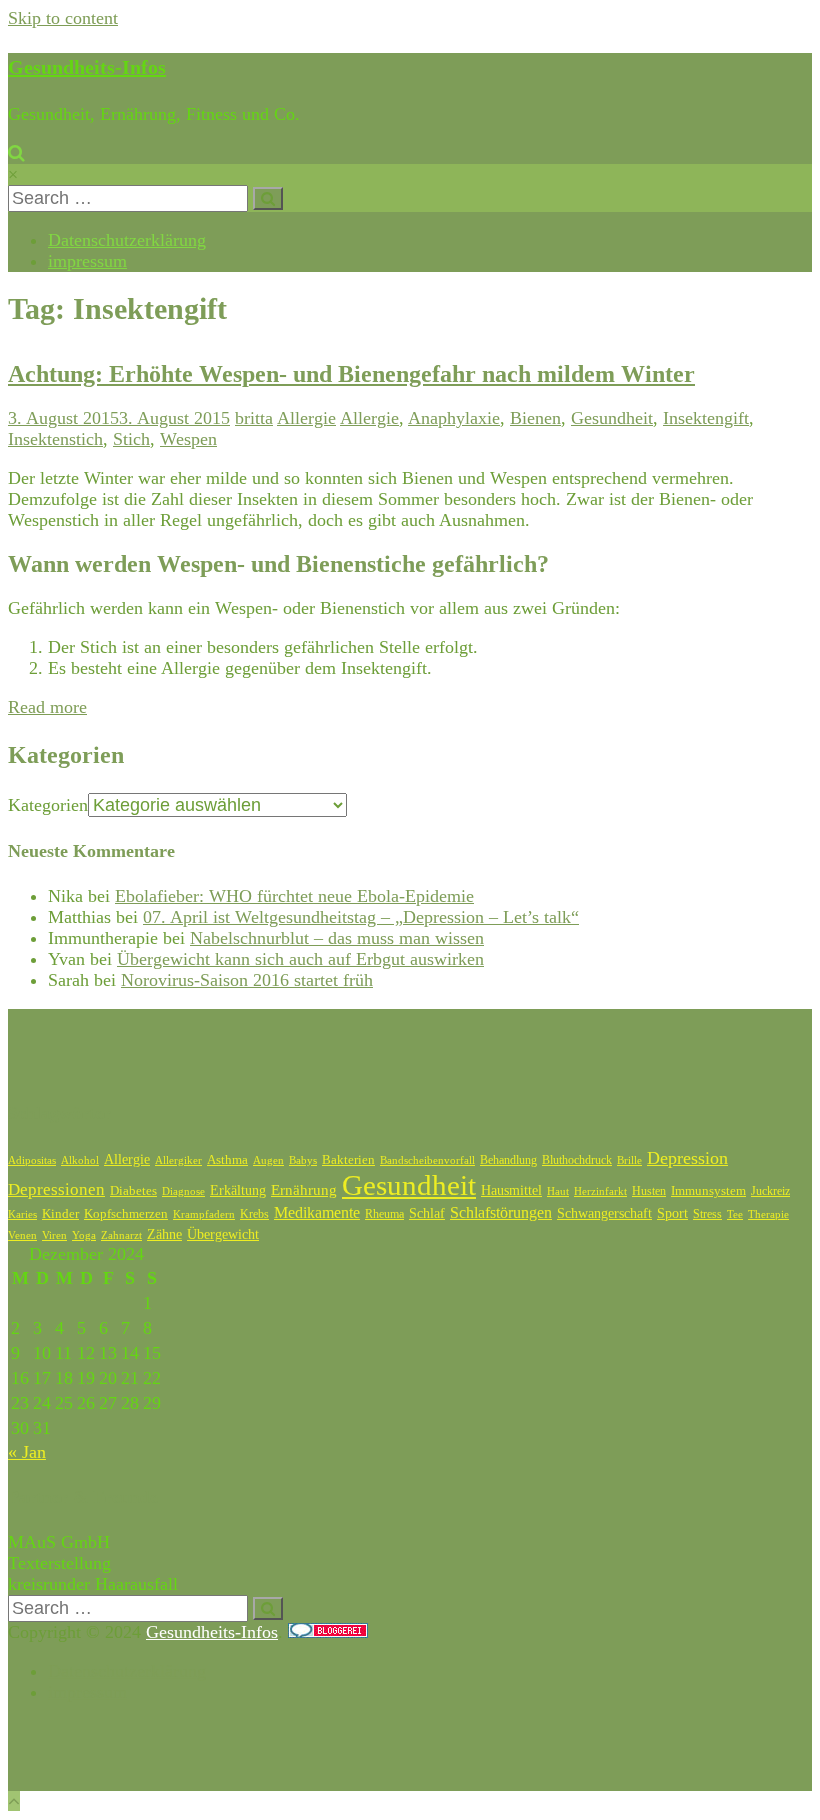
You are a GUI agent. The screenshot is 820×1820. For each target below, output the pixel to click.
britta (254, 418)
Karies (22, 1214)
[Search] (268, 198)
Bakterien (348, 1159)
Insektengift (706, 418)
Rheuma (384, 1214)
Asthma (227, 1160)
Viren (54, 1235)
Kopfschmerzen (126, 1213)
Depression (687, 1158)
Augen (268, 1160)
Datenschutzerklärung (127, 240)
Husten (649, 1191)
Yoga (84, 1235)
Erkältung (238, 1190)
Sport (672, 1213)
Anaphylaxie (454, 418)
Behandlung (508, 1160)
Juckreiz (770, 1191)
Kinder (60, 1213)
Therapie (768, 1214)
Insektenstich (55, 439)
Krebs (254, 1214)
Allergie (306, 418)
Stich (131, 439)
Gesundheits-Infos (87, 67)
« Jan (27, 1452)
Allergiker (178, 1160)
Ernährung (304, 1190)
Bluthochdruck (577, 1160)
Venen (22, 1235)
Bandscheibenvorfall (427, 1160)
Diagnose (183, 1191)
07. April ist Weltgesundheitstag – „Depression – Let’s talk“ (361, 917)
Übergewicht (223, 1234)
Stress (707, 1214)
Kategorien (48, 805)
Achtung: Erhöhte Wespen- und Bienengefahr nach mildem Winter (351, 374)
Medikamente (317, 1212)
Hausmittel (511, 1190)
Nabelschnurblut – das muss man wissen (337, 938)
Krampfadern (204, 1214)
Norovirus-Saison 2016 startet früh (247, 980)
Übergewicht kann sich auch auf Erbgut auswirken (300, 959)
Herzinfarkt (600, 1191)
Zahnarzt (121, 1235)
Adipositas (32, 1160)
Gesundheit (612, 418)
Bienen (535, 418)
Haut (558, 1191)
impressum (87, 261)
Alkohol (80, 1160)
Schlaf (427, 1213)
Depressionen (56, 1189)
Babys (303, 1160)
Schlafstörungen (501, 1212)
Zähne (164, 1234)
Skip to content (63, 18)
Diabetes (133, 1190)
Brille (629, 1160)
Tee (735, 1214)
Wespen (188, 439)
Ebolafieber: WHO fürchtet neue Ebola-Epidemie (294, 896)
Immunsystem (708, 1191)
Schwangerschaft (604, 1213)
